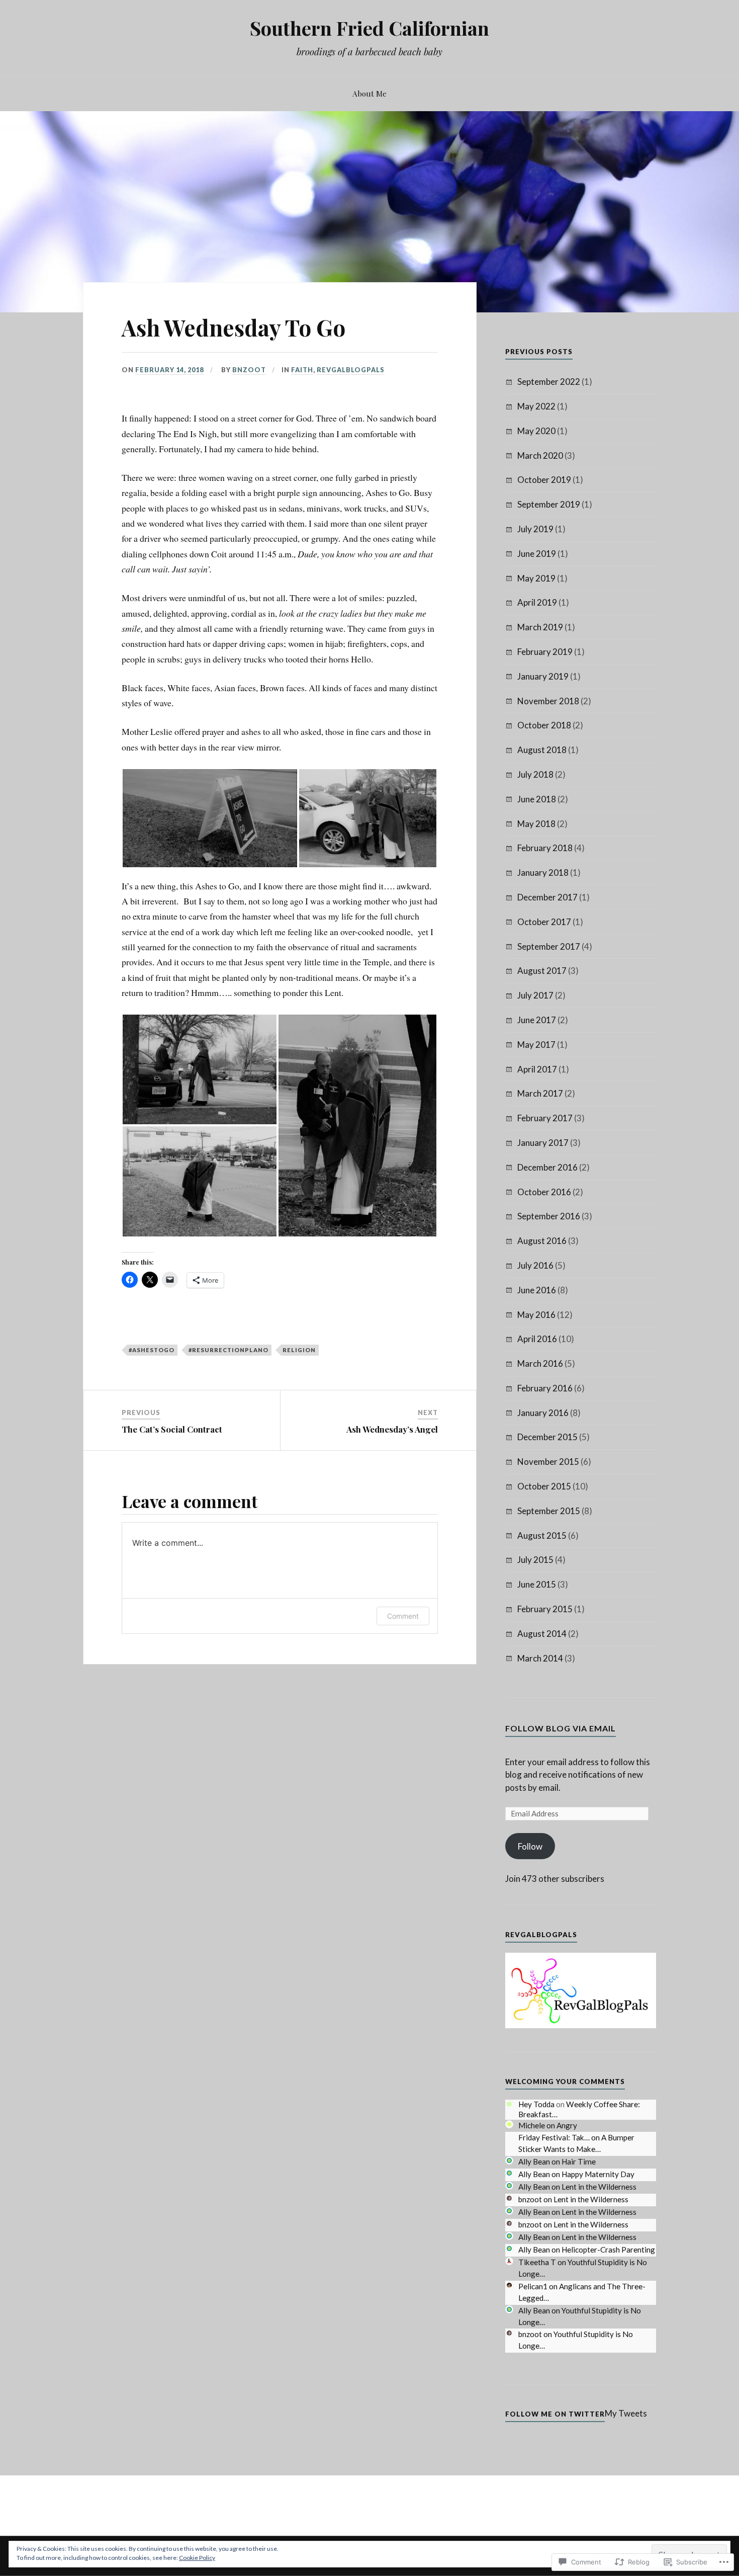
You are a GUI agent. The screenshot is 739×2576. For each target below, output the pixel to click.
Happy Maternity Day (598, 2174)
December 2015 (547, 1437)
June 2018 (537, 799)
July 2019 (535, 529)
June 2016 (537, 1290)
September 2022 (549, 382)
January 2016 (543, 1413)
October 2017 (544, 922)
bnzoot (249, 370)
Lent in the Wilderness (599, 2187)
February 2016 (545, 1388)
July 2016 (535, 1265)
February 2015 (545, 1609)
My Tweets (626, 2413)
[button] (210, 818)
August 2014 (542, 1634)
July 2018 (535, 774)
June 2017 (537, 1020)
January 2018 (543, 872)
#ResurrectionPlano (228, 1350)
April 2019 (537, 602)
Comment (403, 1616)
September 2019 (549, 504)
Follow (530, 1846)
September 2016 (549, 1216)
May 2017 (536, 1045)
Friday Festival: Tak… (554, 2137)
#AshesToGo (152, 1350)
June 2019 (537, 554)
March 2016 (540, 1363)
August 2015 (542, 1535)
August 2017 (542, 971)
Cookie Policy (197, 2558)
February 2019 (545, 652)
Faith (302, 370)
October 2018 (544, 725)
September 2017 (549, 946)
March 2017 (540, 1093)
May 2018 (536, 824)
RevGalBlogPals (351, 370)
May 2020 (536, 431)
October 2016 (544, 1192)
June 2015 (537, 1584)
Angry (567, 2125)
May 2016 (536, 1315)
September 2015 (549, 1511)
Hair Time (579, 2162)
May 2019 (536, 578)
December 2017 (547, 897)
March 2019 (540, 627)
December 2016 (547, 1167)
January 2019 (543, 676)
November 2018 (548, 701)
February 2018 (545, 848)
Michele (532, 2125)
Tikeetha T (537, 2262)
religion (299, 1350)
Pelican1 (533, 2286)
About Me (369, 93)
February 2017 (545, 1118)
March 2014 (540, 1658)
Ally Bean (534, 2162)
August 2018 (542, 750)
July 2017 (535, 995)
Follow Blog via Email (561, 1728)
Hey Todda (536, 2104)
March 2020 (540, 455)
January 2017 (543, 1143)
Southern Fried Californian (369, 28)
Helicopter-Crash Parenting (608, 2250)
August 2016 (542, 1241)
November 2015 (548, 1462)
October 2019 (544, 480)
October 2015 (544, 1486)
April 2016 (537, 1339)
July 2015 (535, 1560)
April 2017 (537, 1069)
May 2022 (536, 406)
